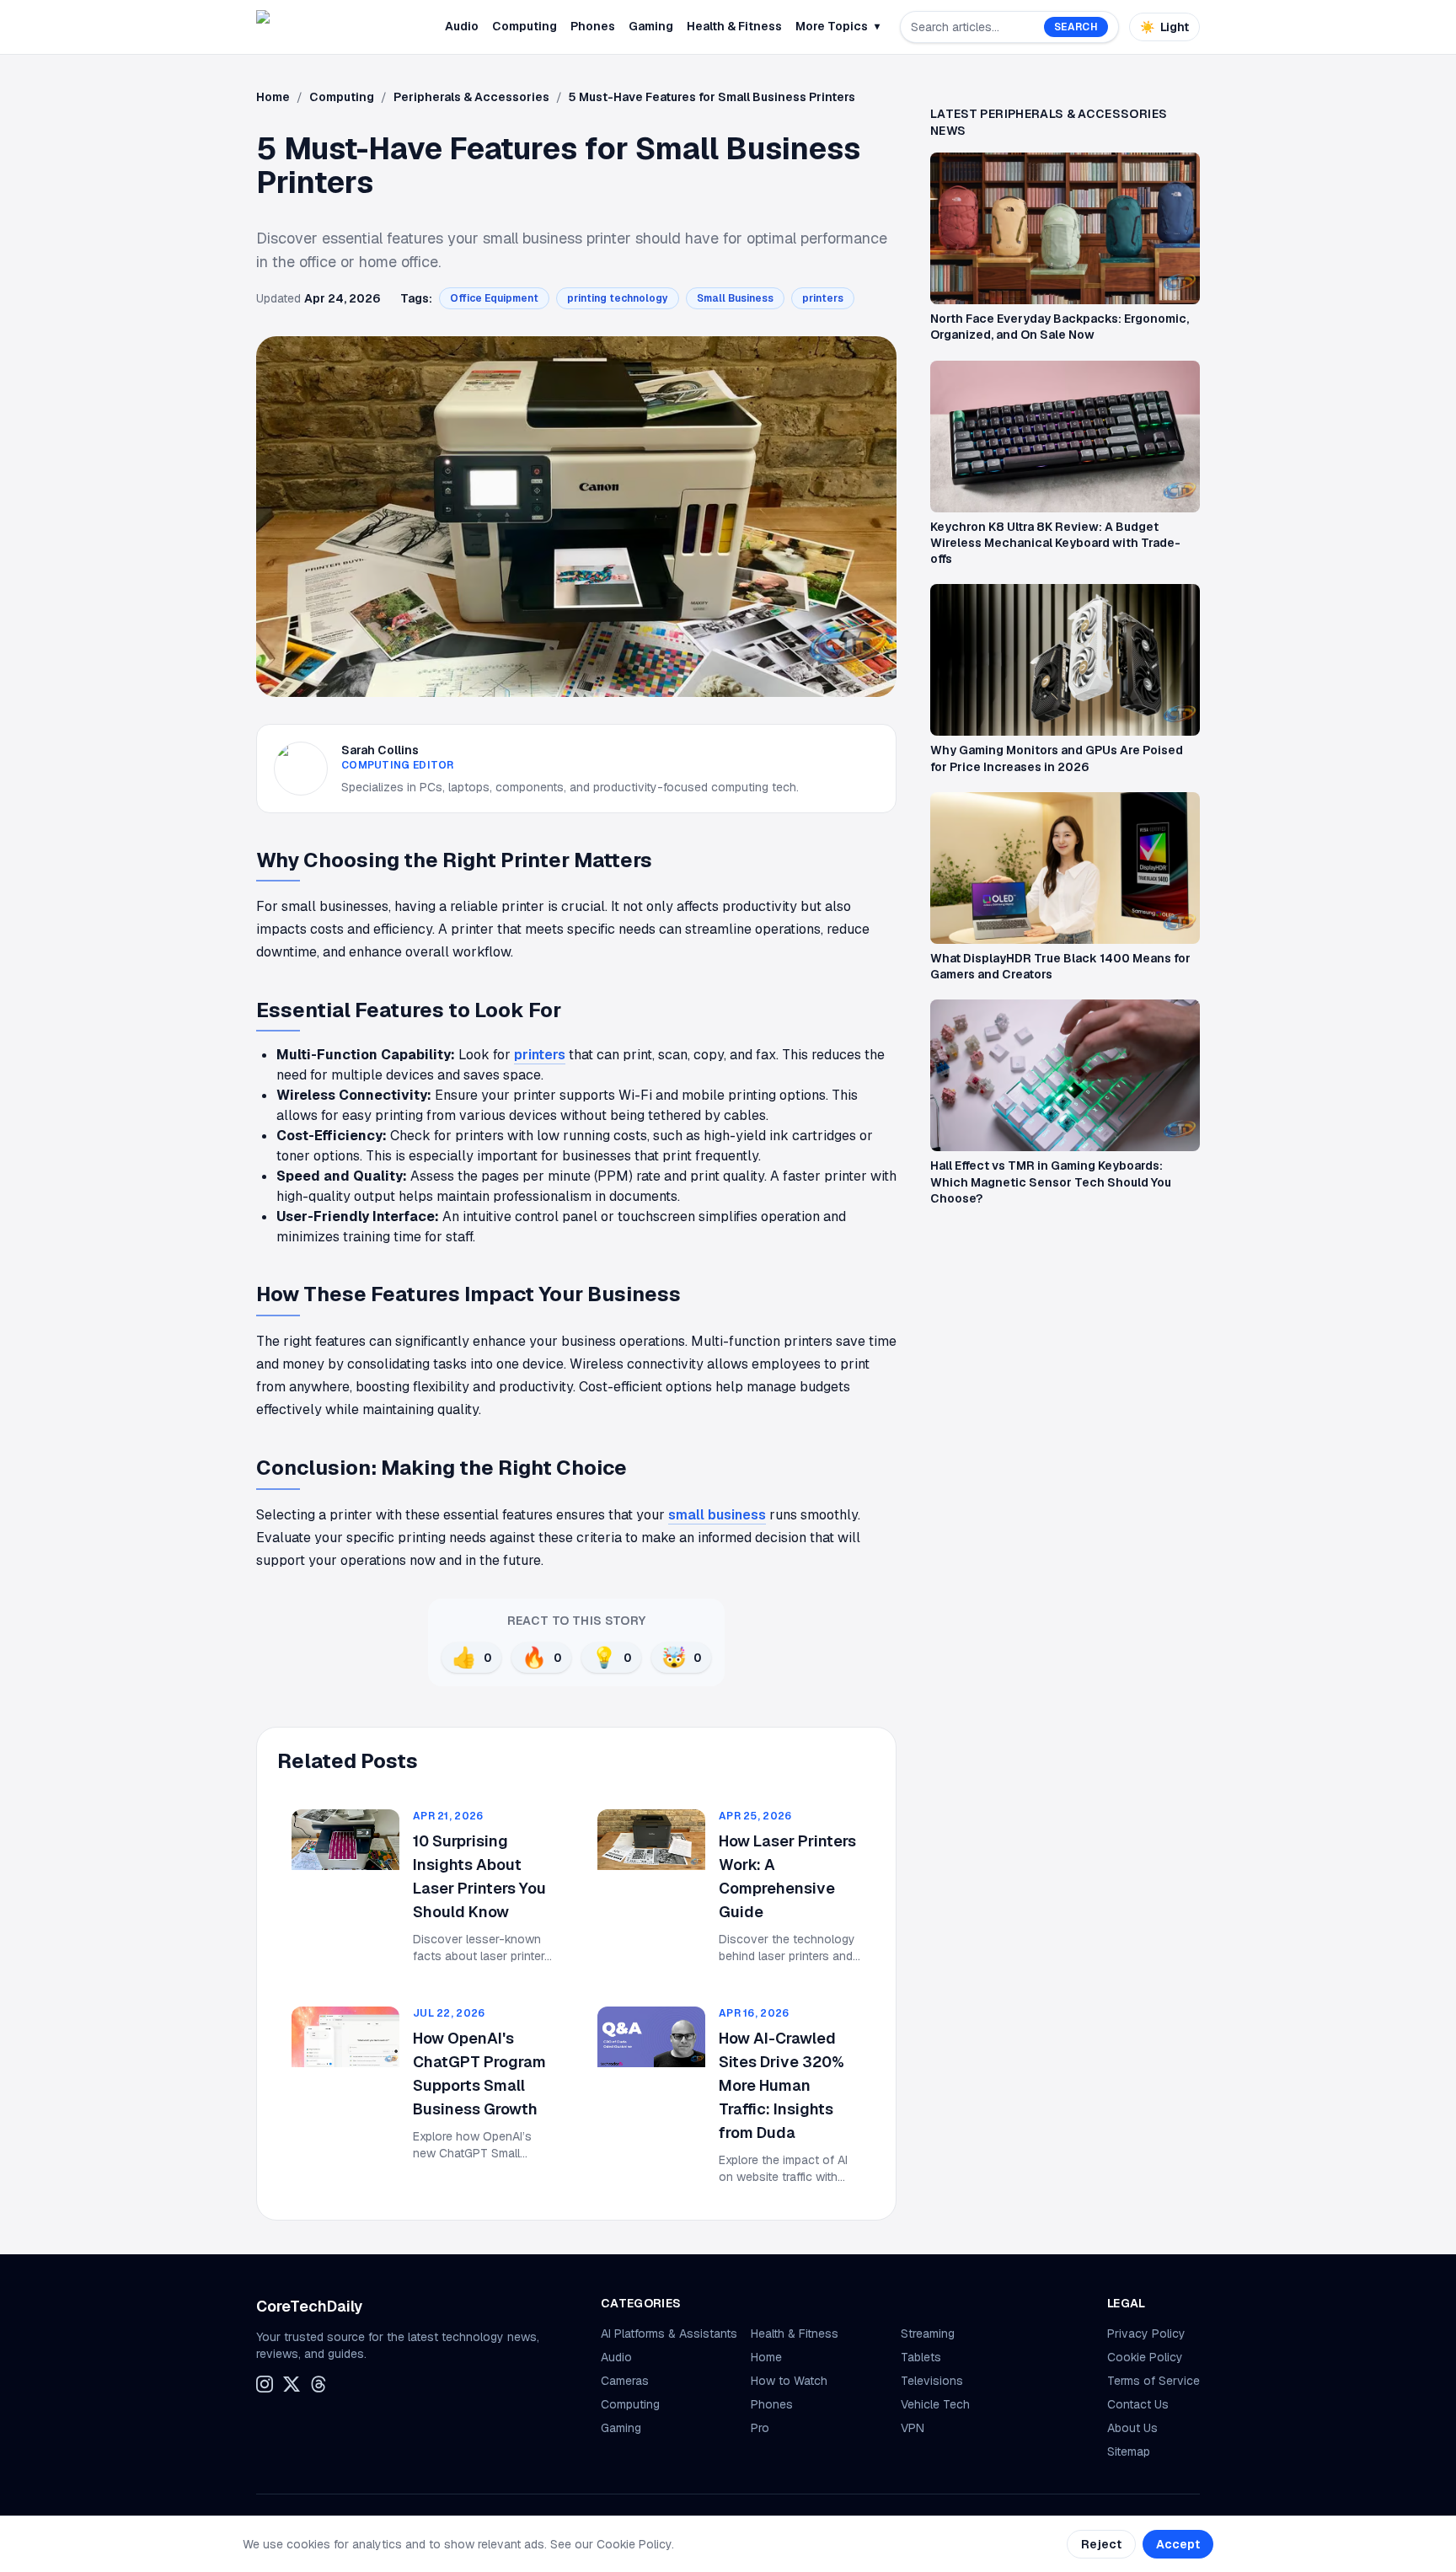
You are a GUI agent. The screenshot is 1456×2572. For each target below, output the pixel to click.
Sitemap (1129, 2451)
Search (1076, 27)
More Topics (838, 26)
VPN (913, 2428)
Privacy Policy (1146, 2334)
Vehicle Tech (935, 2404)
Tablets (921, 2357)
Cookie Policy (1145, 2357)
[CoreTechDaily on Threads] (318, 2384)
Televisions (932, 2381)
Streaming (928, 2334)
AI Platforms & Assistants (669, 2334)
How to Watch (789, 2381)
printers (823, 298)
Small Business (735, 298)
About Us (1132, 2428)
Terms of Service (1154, 2381)
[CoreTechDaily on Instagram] (265, 2384)
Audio (462, 26)
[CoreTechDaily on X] (292, 2384)
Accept (1178, 2544)
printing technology (618, 298)
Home (273, 97)
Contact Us (1138, 2404)
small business (717, 1515)
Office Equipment (494, 298)
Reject (1101, 2544)
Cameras (625, 2381)
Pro (760, 2428)
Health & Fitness (734, 26)
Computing (525, 26)
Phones (593, 26)
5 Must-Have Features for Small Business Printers (712, 97)
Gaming (651, 26)
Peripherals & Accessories (471, 97)
